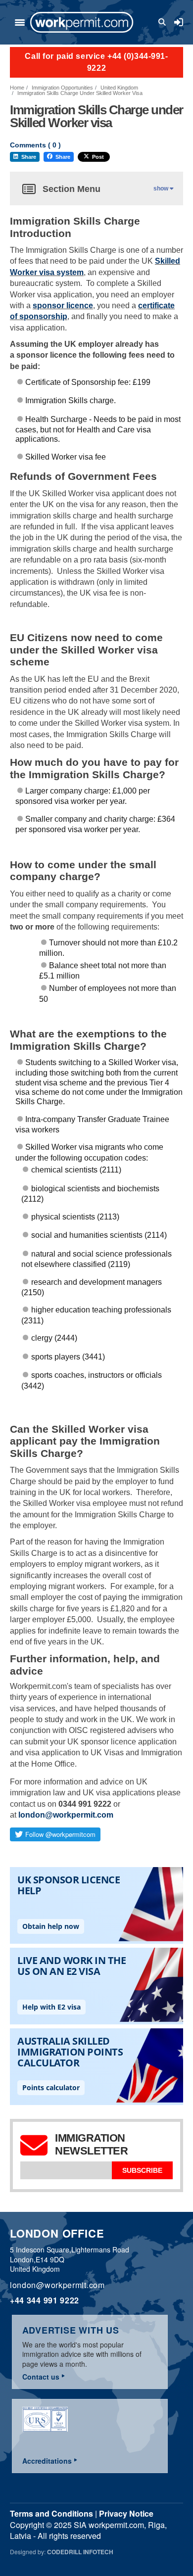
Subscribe (142, 2170)
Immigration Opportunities (62, 88)
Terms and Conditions (51, 2513)
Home (17, 88)
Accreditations (47, 2461)
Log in (179, 22)
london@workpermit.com (66, 1815)
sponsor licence (63, 305)
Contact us (41, 2377)
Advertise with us (71, 2330)
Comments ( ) (35, 145)
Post (98, 157)
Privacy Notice (126, 2513)
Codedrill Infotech (80, 2552)
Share (29, 157)
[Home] (82, 22)
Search (164, 22)
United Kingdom (119, 88)
